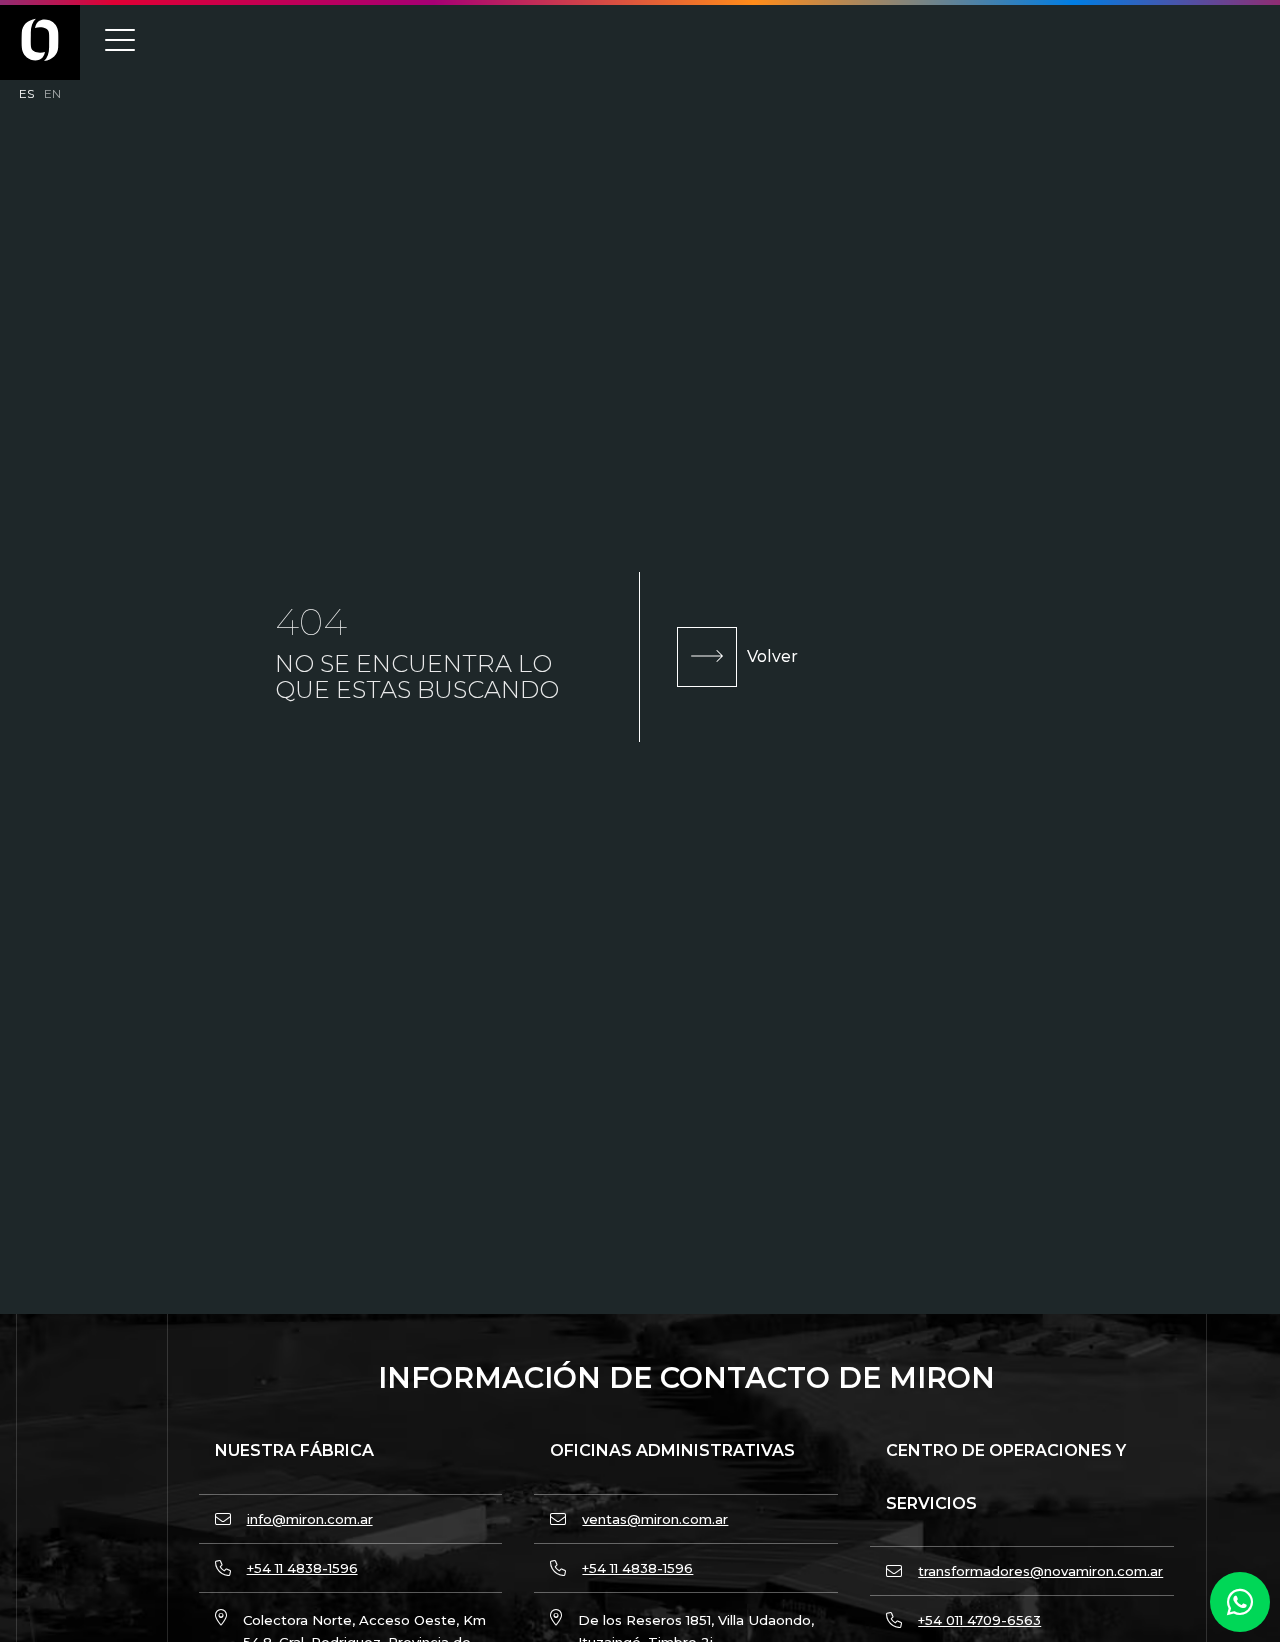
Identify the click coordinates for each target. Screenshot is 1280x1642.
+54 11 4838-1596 (302, 1568)
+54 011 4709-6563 (979, 1620)
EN (52, 93)
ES (26, 93)
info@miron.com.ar (310, 1519)
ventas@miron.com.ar (655, 1519)
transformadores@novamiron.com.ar (1040, 1571)
